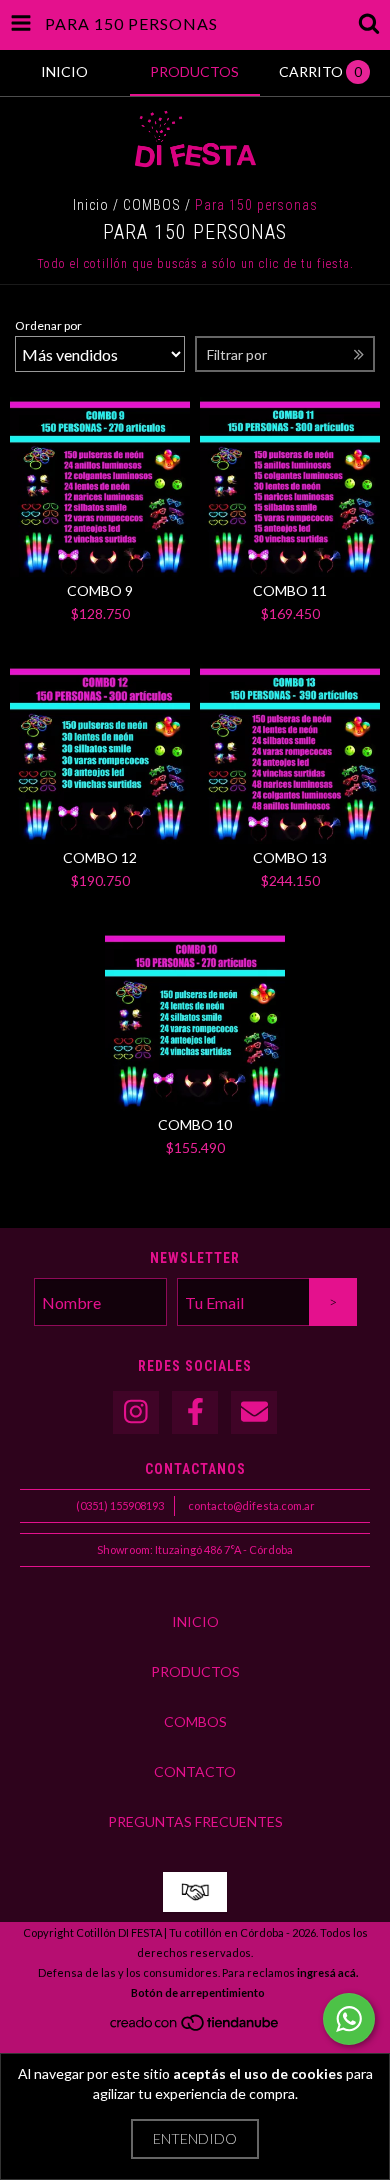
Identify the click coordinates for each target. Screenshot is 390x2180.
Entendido (195, 2138)
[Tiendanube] (195, 2027)
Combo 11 (290, 590)
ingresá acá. (327, 1972)
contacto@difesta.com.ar (251, 1505)
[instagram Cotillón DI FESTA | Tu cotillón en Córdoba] (136, 1412)
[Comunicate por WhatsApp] (349, 2019)
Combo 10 (195, 1124)
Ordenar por (48, 325)
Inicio (91, 205)
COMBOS (152, 205)
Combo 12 (100, 857)
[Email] (254, 1412)
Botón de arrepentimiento (198, 1992)
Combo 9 (100, 590)
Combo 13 (290, 857)
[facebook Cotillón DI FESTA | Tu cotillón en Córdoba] (195, 1412)
